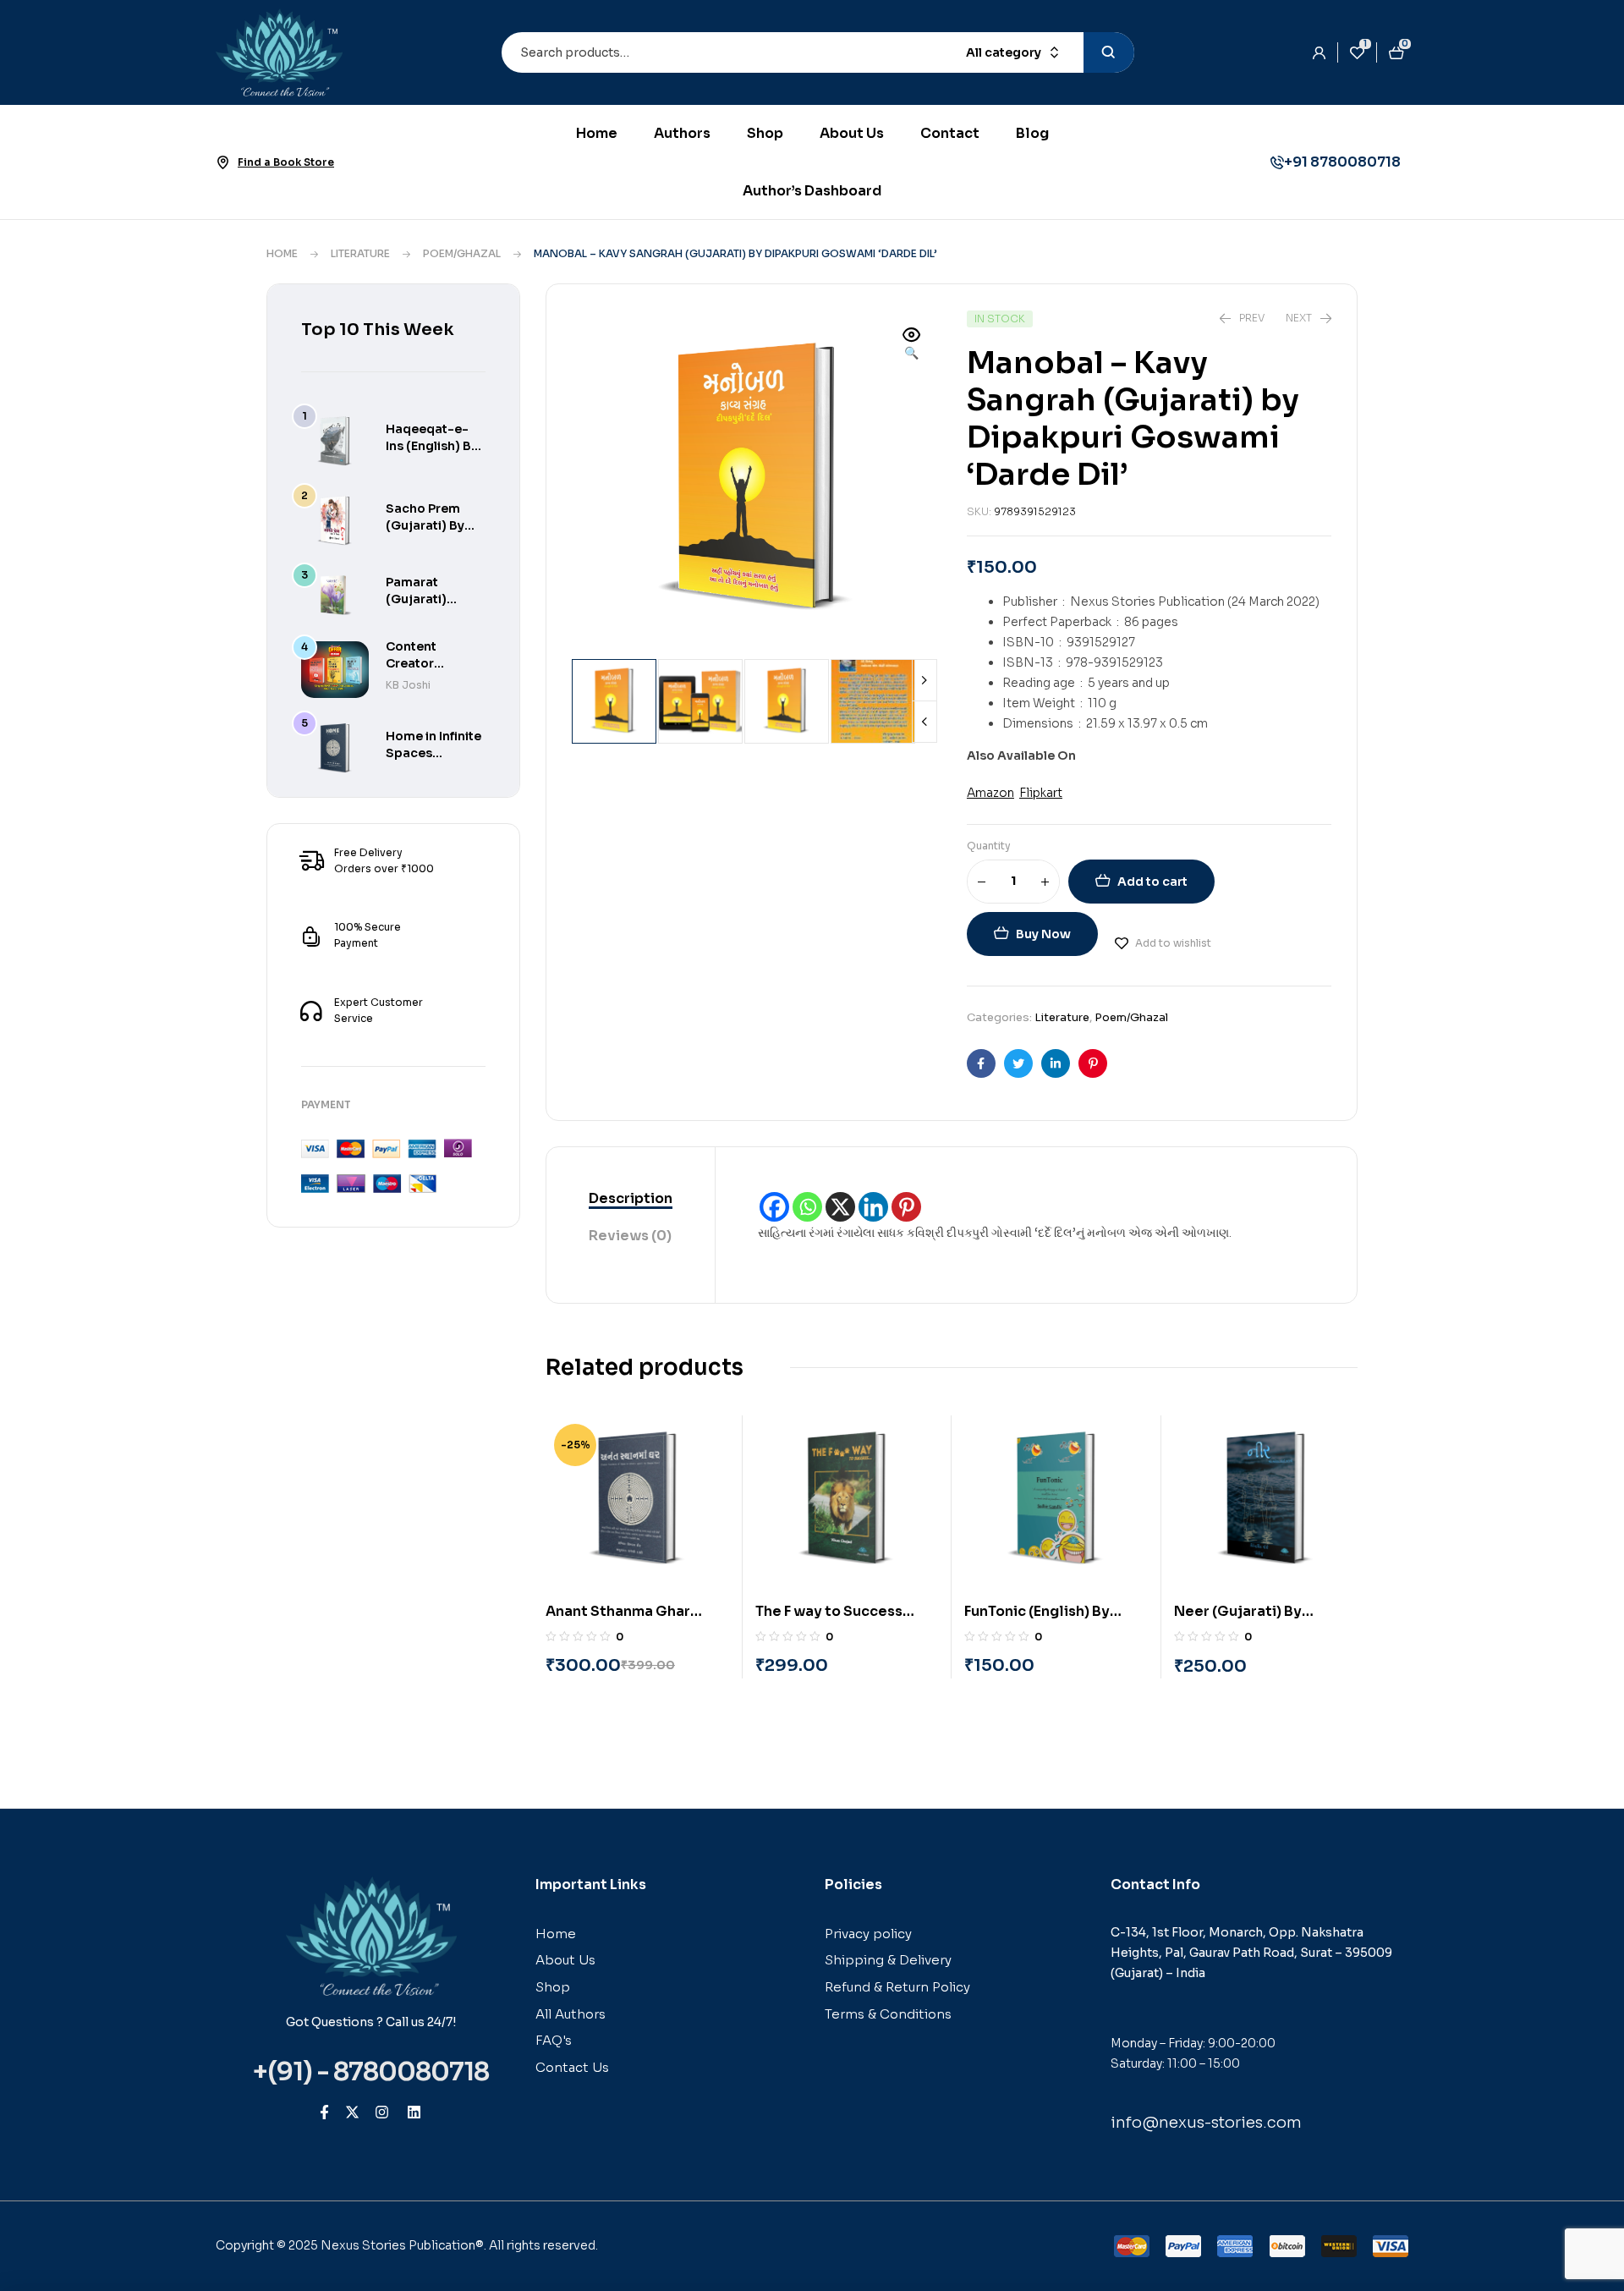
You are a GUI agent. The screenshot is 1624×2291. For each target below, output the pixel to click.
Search (1109, 52)
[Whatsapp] (807, 1207)
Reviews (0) (630, 1236)
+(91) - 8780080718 (371, 2072)
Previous (924, 722)
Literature (360, 253)
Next (924, 680)
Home (282, 253)
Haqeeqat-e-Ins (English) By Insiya (432, 446)
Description (631, 1198)
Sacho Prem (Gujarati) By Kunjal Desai (425, 525)
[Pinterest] (906, 1207)
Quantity (989, 846)
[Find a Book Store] (222, 162)
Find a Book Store (286, 162)
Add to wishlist (1173, 943)
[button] (912, 345)
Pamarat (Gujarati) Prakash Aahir (428, 599)
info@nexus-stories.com (1206, 2123)
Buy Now (1043, 934)
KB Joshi (408, 685)
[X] (840, 1207)
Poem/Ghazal (462, 253)
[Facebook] (774, 1207)
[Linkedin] (873, 1207)
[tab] (631, 1200)
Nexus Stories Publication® (402, 2245)
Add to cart (1152, 882)
